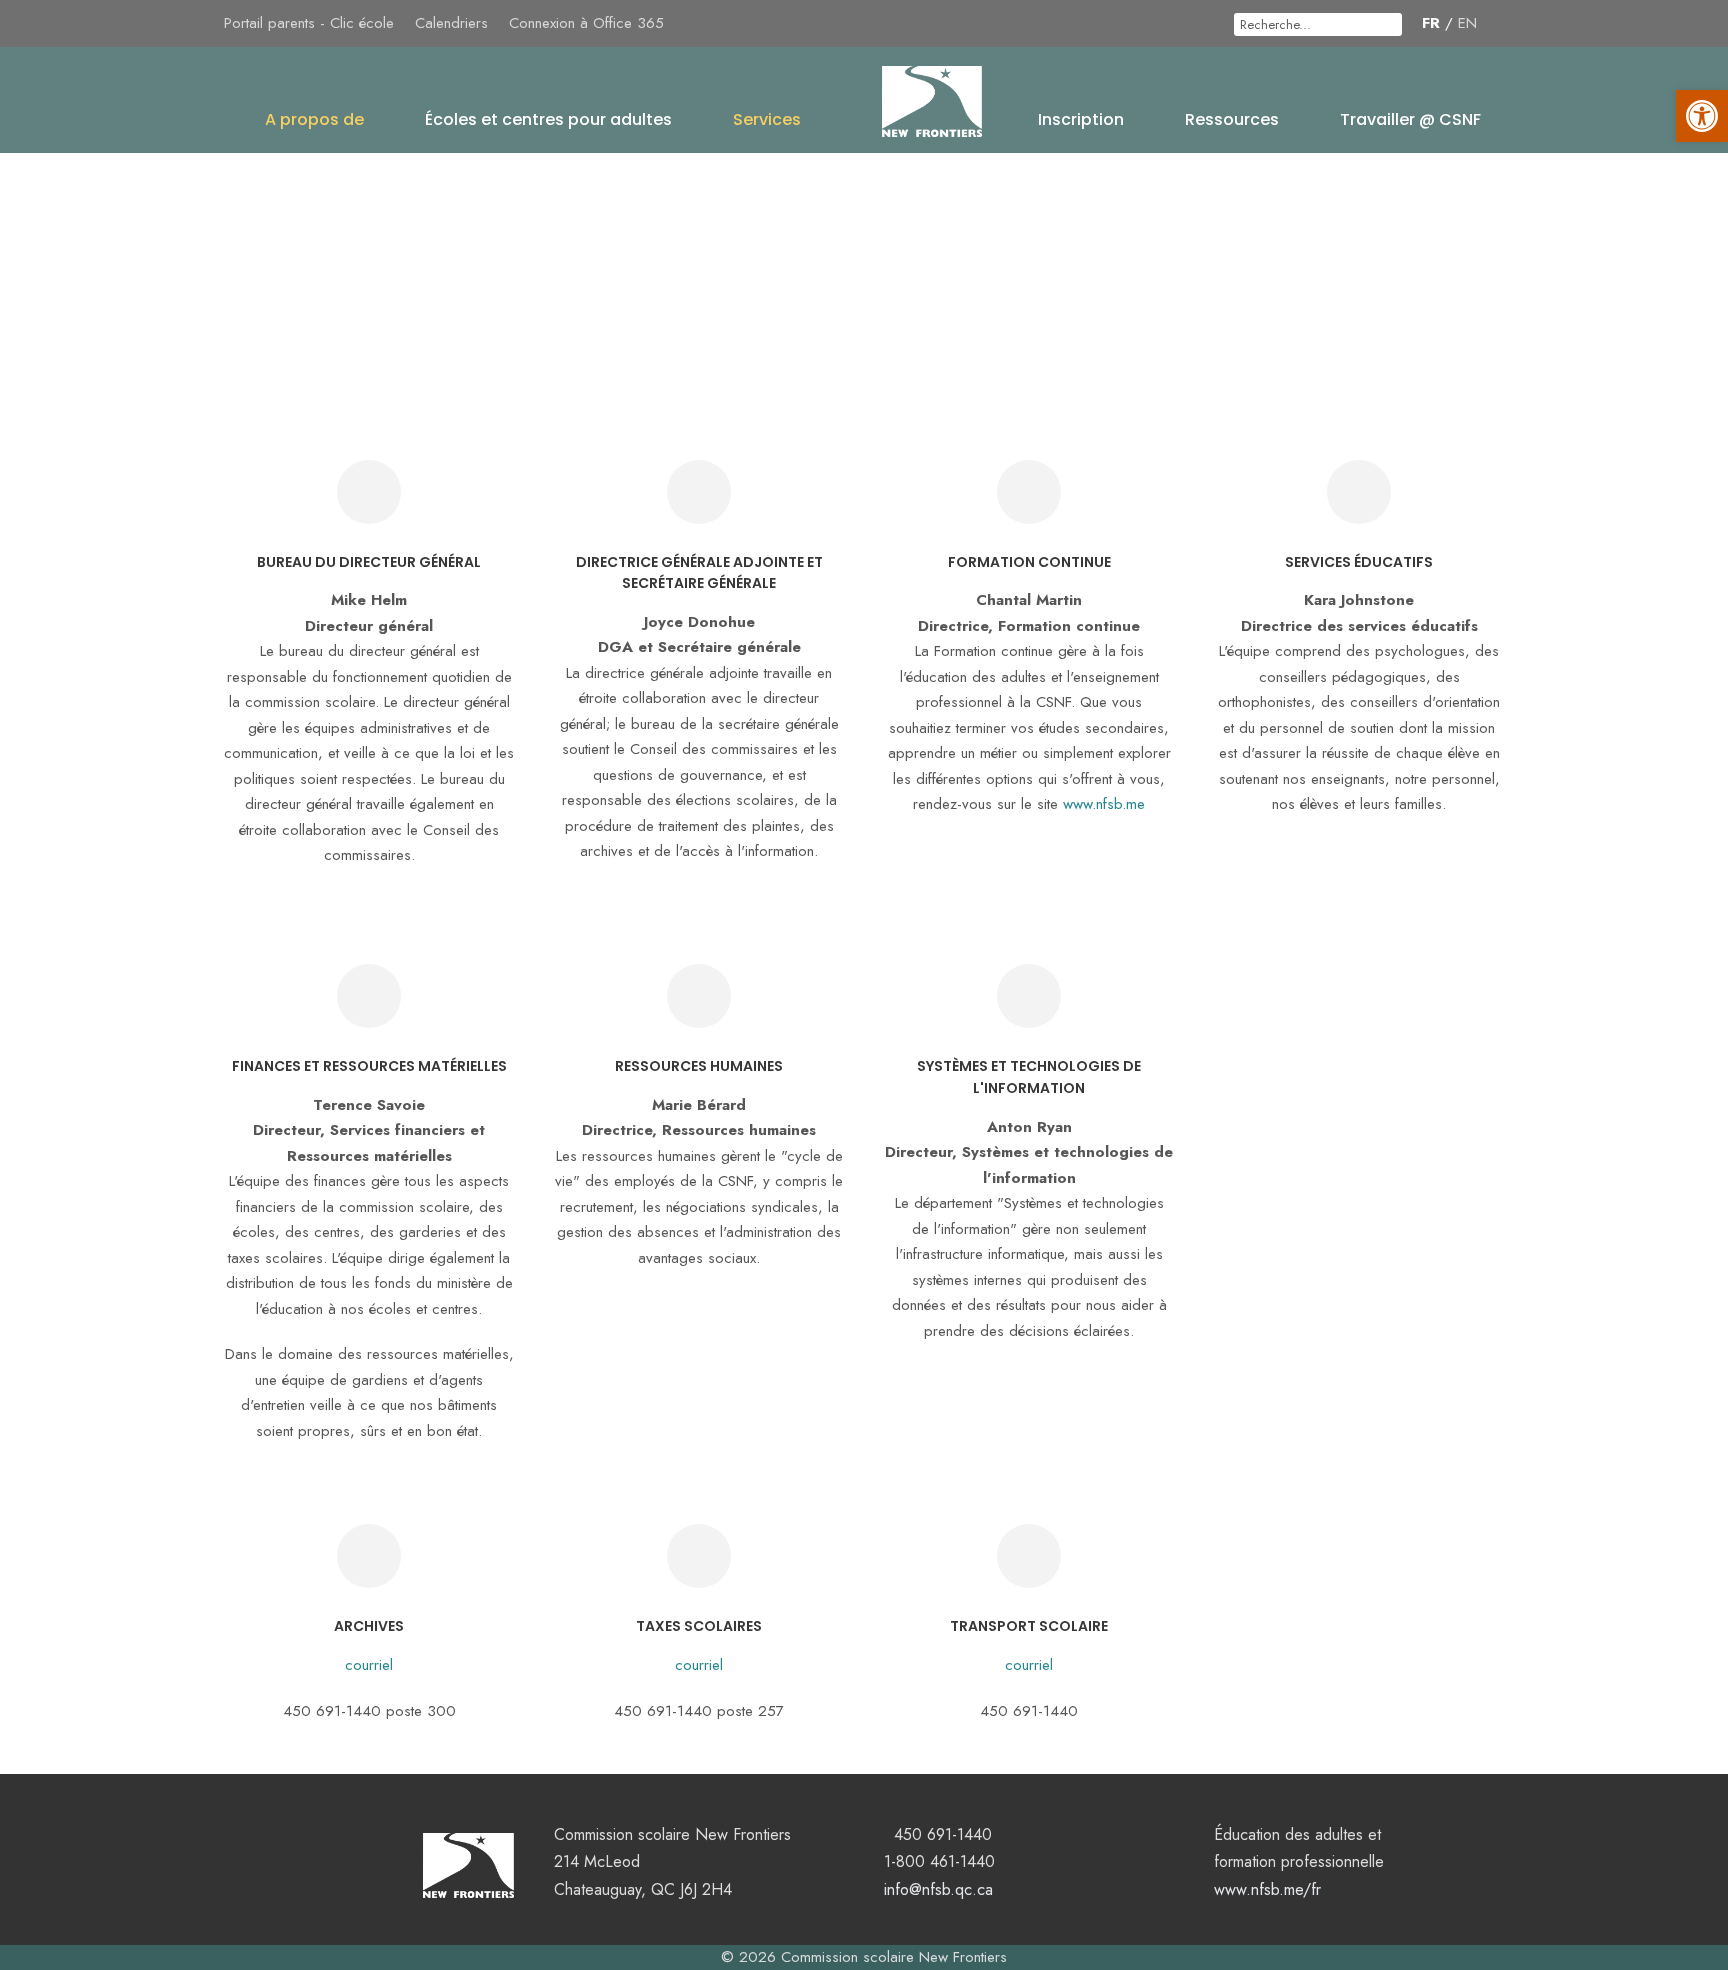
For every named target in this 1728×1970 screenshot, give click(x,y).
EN (1467, 23)
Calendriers (451, 23)
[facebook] (1498, 23)
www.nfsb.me (1104, 804)
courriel (369, 1665)
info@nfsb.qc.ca (938, 1889)
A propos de (314, 119)
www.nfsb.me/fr (1267, 1889)
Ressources (1232, 119)
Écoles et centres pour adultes (548, 119)
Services (767, 119)
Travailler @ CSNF (1410, 119)
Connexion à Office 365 (586, 23)
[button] (1702, 116)
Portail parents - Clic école (309, 23)
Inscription (1081, 119)
